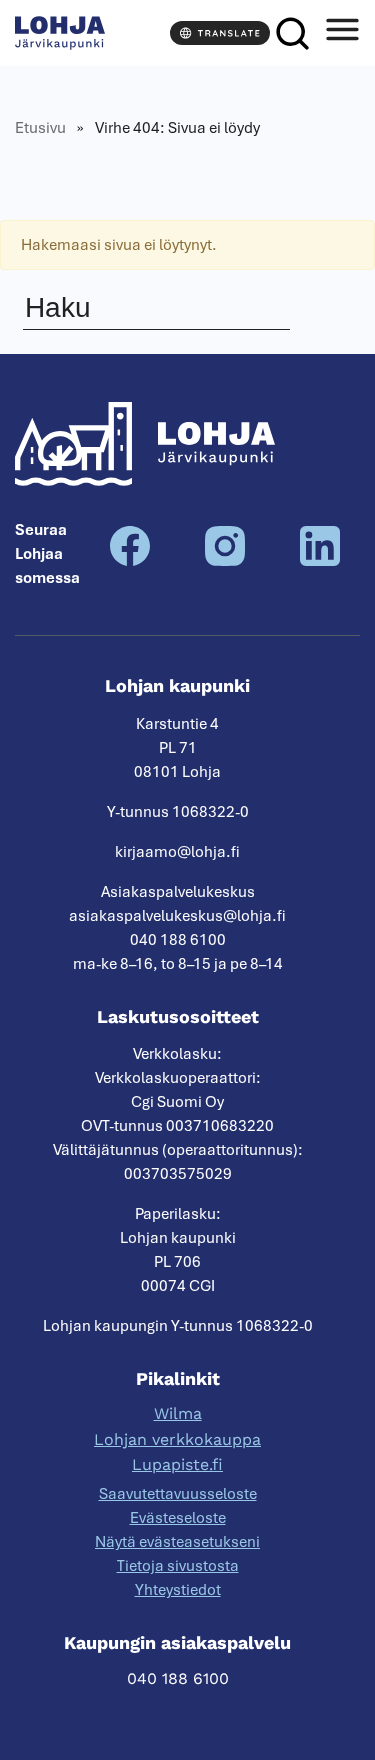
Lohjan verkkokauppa (177, 1439)
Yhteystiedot (178, 1590)
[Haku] (292, 33)
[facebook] (130, 561)
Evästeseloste (178, 1518)
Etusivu (40, 128)
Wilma (178, 1413)
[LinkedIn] (320, 561)
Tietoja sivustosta (178, 1566)
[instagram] (225, 561)
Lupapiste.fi (177, 1464)
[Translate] (220, 33)
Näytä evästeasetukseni (177, 1542)
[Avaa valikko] (342, 33)
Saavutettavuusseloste (178, 1494)
